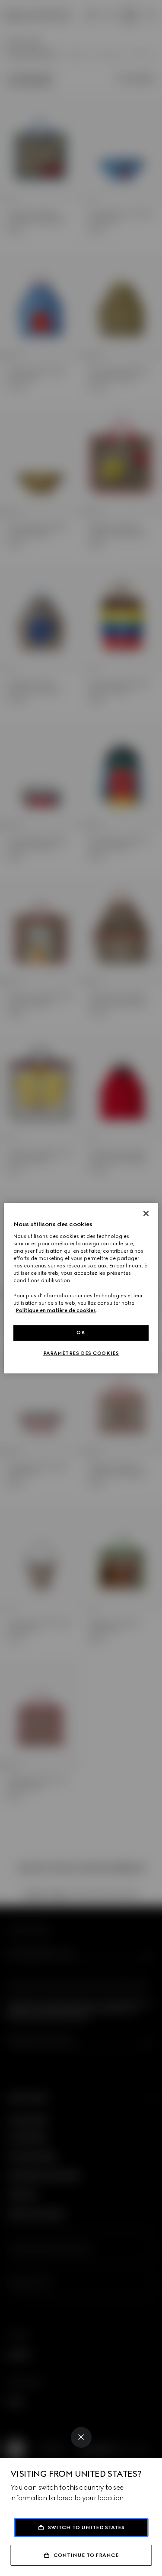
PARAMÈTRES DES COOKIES (81, 1353)
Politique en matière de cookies (56, 1310)
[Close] (81, 2437)
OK (81, 1332)
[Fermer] (146, 1213)
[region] (81, 1288)
